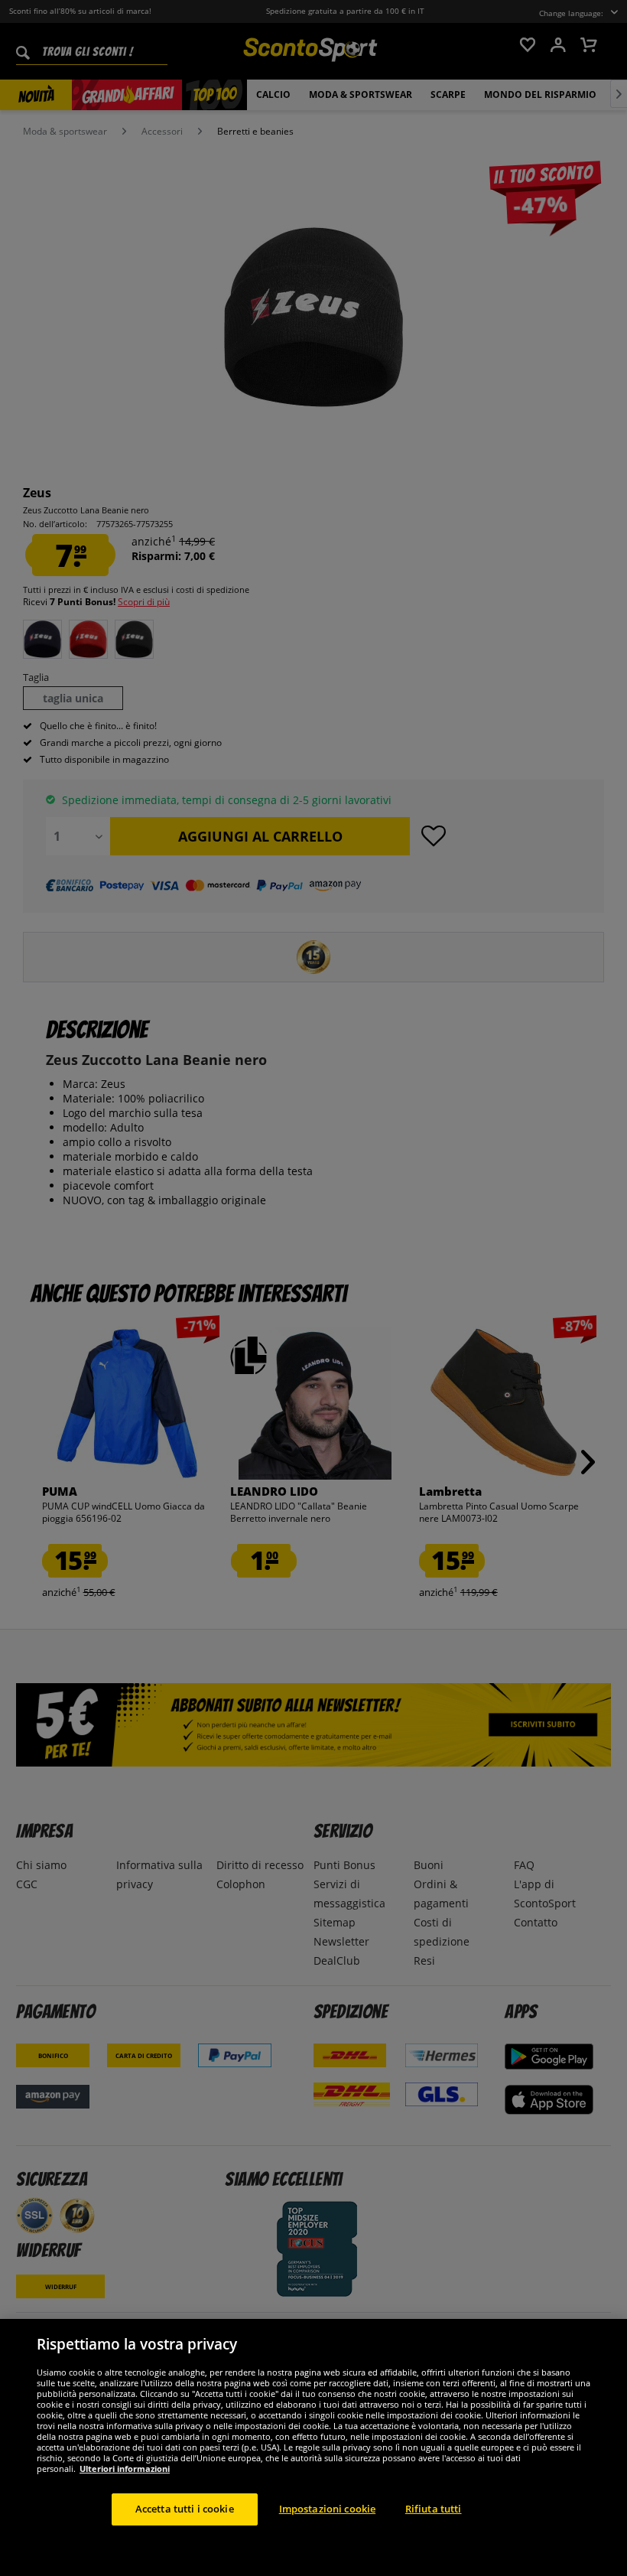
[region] (313, 2447)
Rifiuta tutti (434, 2509)
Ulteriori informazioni (125, 2469)
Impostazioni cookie (327, 2509)
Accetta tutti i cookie (185, 2509)
